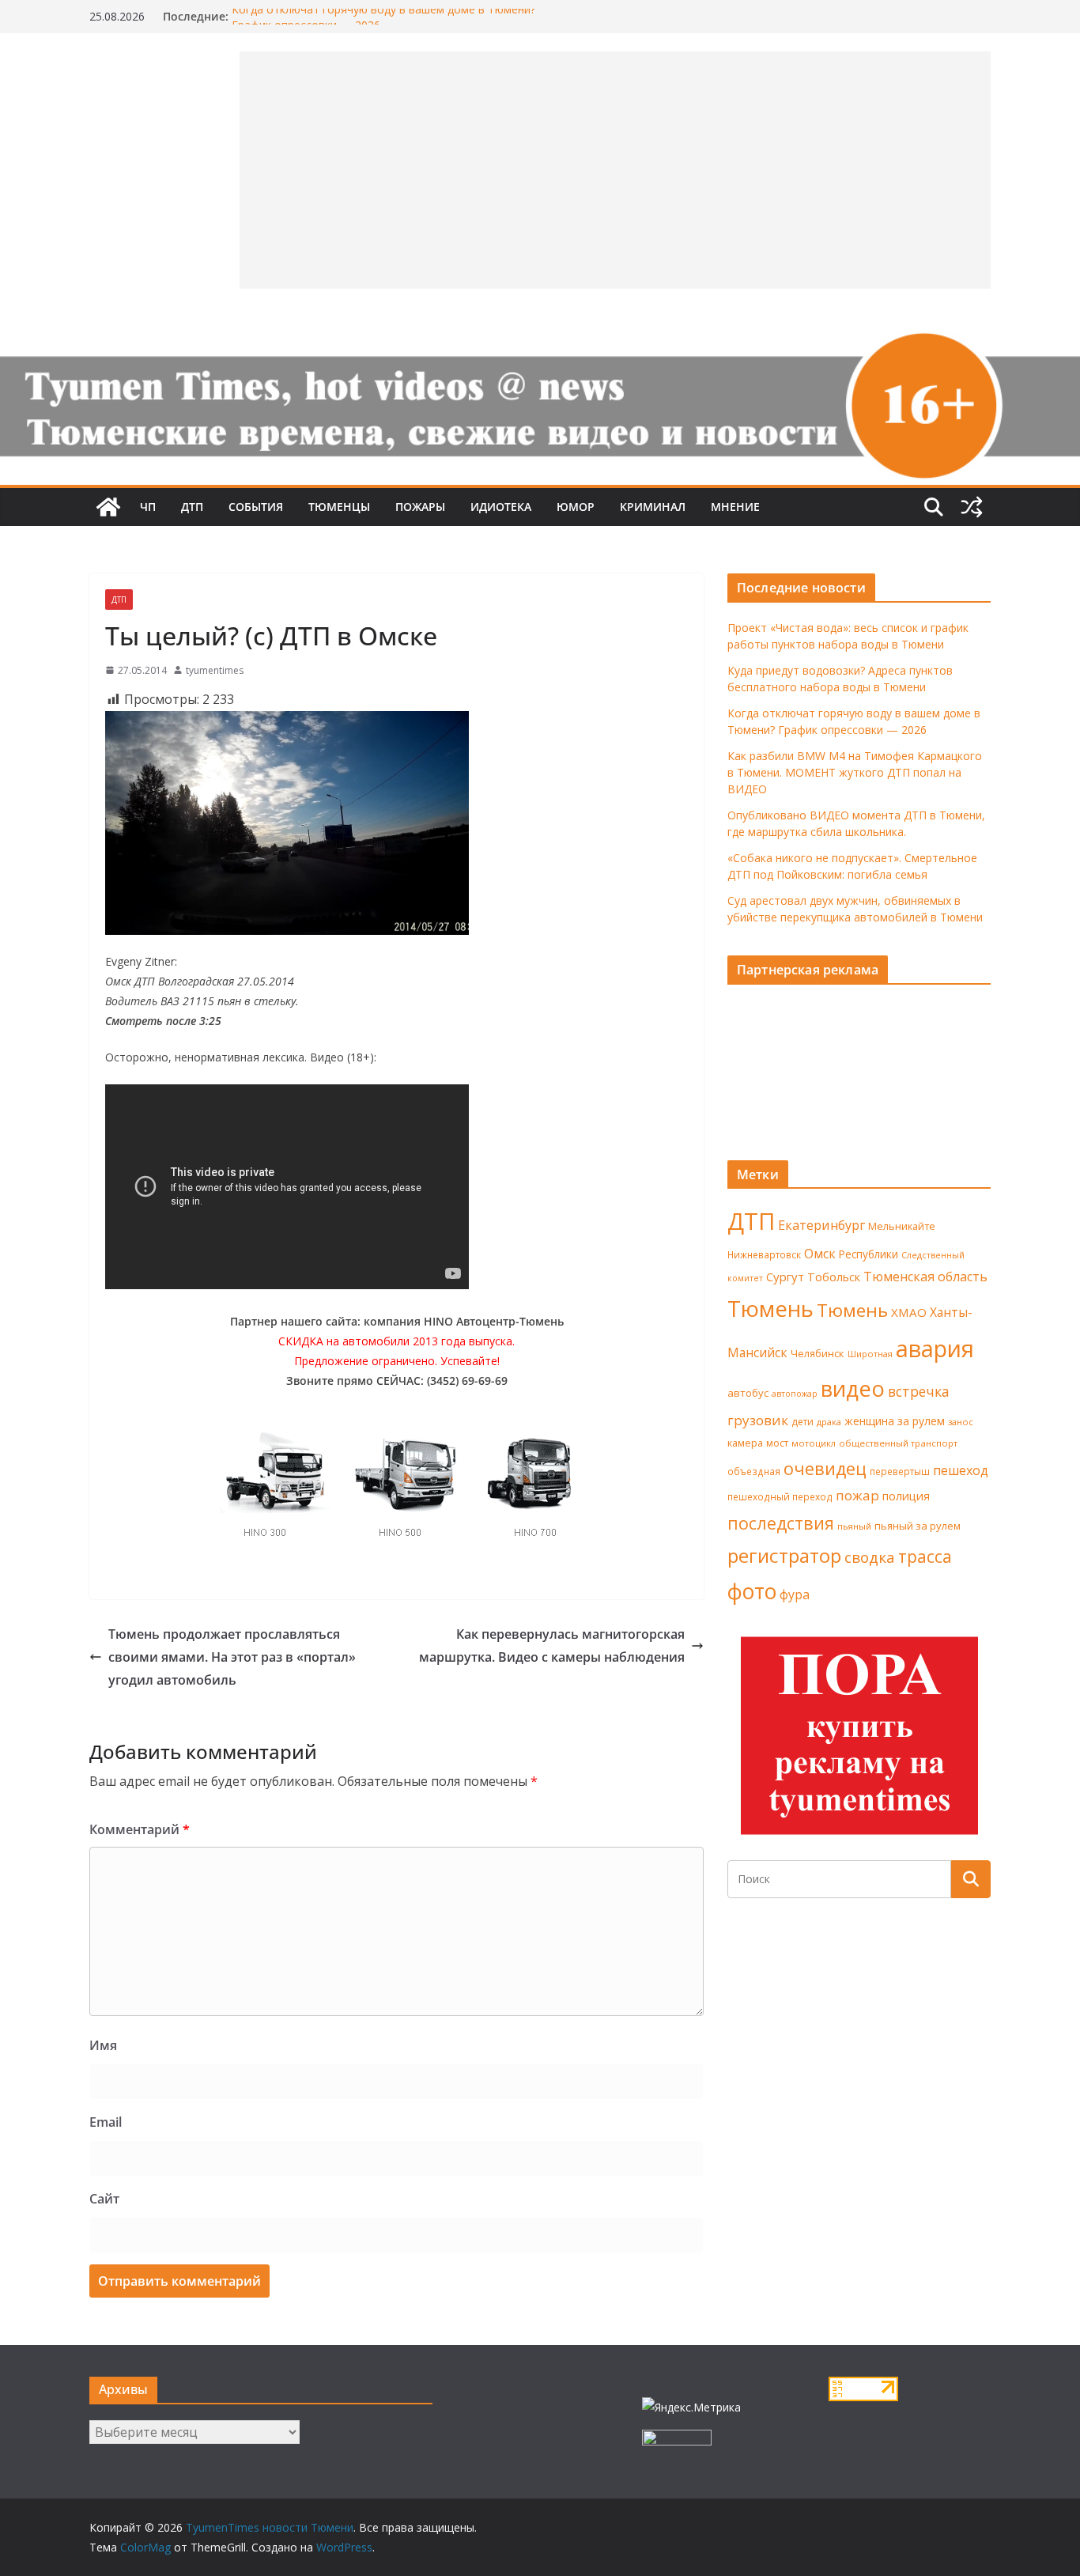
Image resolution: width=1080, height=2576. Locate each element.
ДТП (192, 507)
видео (853, 1388)
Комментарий (140, 1829)
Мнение (735, 507)
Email (106, 2122)
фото (752, 1591)
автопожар (795, 1394)
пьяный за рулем (918, 1526)
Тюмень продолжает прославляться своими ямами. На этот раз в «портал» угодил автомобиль (232, 1657)
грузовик (758, 1420)
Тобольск (834, 1277)
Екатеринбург (821, 1225)
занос (961, 1422)
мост (777, 1443)
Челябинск (818, 1353)
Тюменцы (339, 507)
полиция (906, 1496)
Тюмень (770, 1308)
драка (829, 1422)
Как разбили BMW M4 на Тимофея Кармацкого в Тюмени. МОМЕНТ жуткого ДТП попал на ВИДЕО (855, 772)
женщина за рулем (895, 1421)
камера (745, 1443)
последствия (781, 1523)
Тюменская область (925, 1277)
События (256, 507)
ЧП (148, 507)
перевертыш (900, 1471)
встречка (919, 1391)
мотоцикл (814, 1443)
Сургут (785, 1277)
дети (802, 1422)
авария (935, 1349)
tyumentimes (215, 670)
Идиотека (501, 507)
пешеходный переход (780, 1497)
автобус (748, 1393)
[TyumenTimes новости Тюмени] (108, 507)
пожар (857, 1495)
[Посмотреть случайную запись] (972, 507)
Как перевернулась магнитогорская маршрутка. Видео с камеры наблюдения (552, 1645)
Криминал (653, 507)
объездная (754, 1471)
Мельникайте (902, 1226)
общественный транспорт (898, 1443)
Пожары (420, 507)
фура (795, 1594)
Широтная (870, 1354)
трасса (925, 1557)
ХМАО (909, 1312)
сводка (870, 1557)
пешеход (961, 1470)
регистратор (784, 1555)
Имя (103, 2045)
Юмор (576, 507)
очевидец (825, 1468)
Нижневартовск (764, 1254)
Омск (820, 1254)
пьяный (854, 1526)
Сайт (104, 2199)
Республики (869, 1254)
